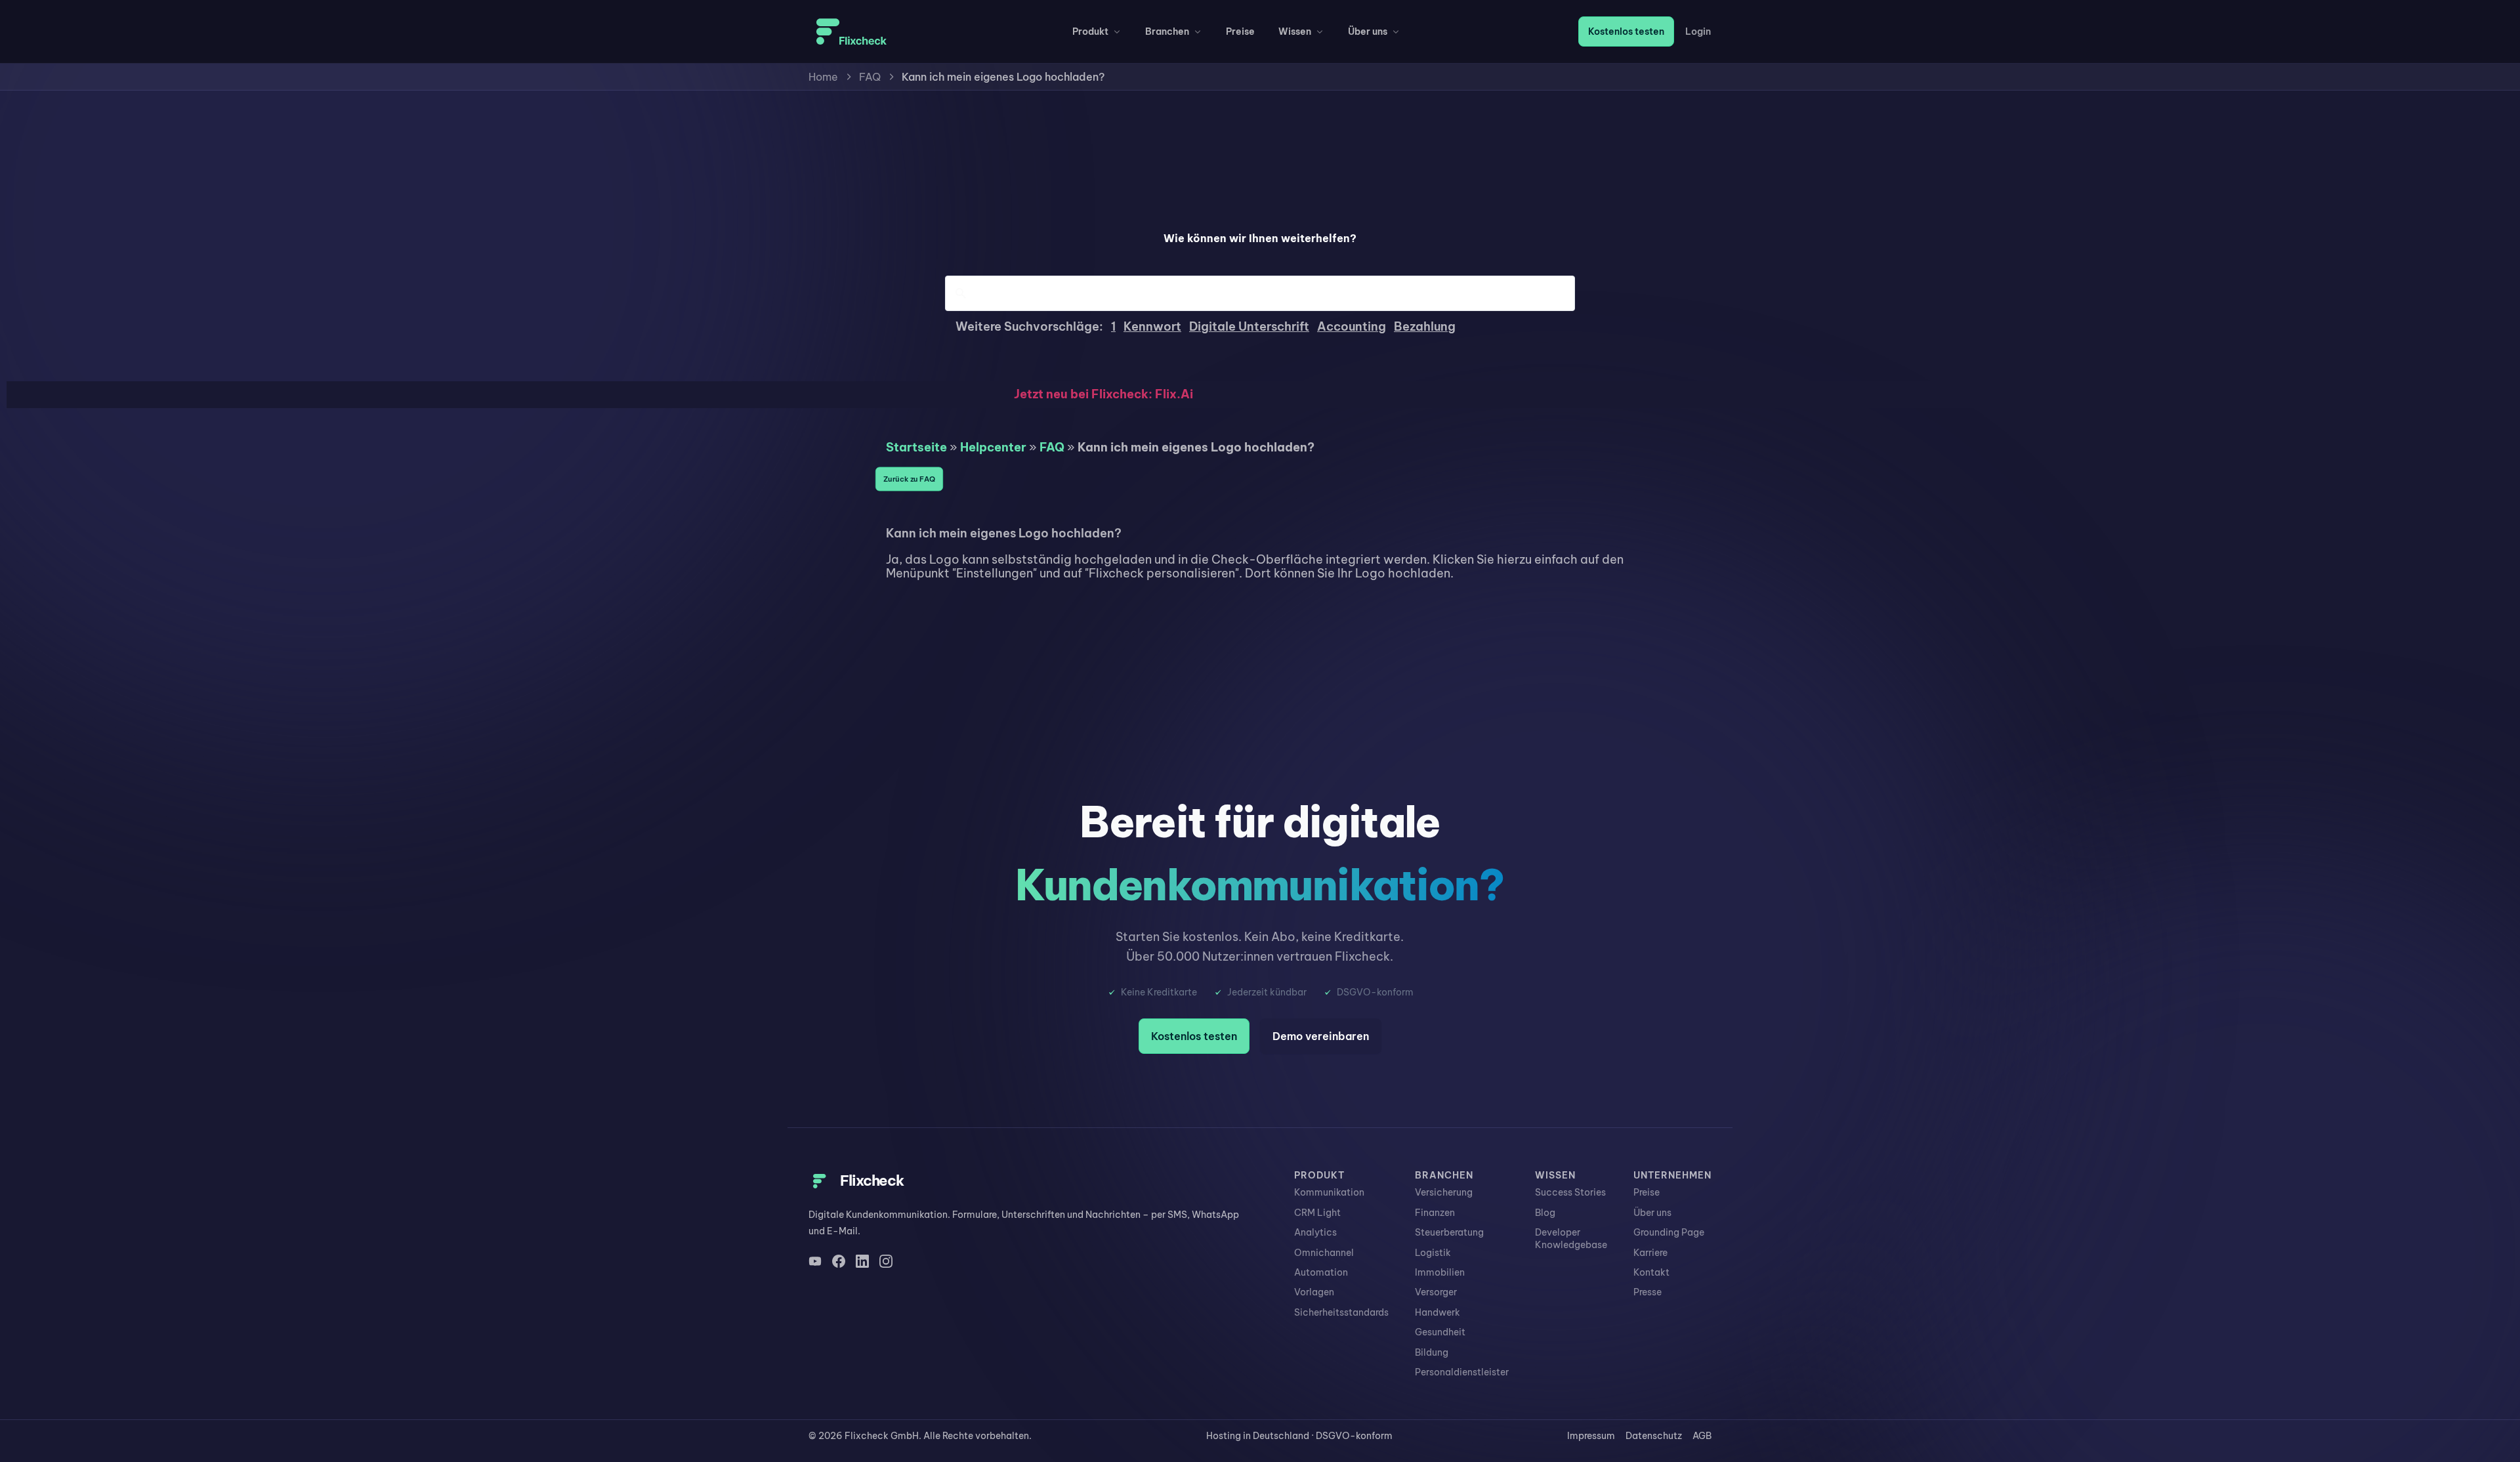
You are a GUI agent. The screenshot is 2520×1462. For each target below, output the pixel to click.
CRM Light (1317, 1213)
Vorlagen (1314, 1292)
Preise (1240, 31)
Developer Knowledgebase (1571, 1238)
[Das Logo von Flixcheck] (851, 31)
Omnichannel (1324, 1253)
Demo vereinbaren (1321, 1036)
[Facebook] (839, 1261)
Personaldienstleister (1462, 1372)
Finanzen (1435, 1213)
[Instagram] (886, 1261)
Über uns (1368, 31)
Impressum (1591, 1436)
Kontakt (1651, 1272)
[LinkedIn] (862, 1261)
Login (1698, 31)
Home (823, 77)
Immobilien (1440, 1272)
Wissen (1295, 31)
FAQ (870, 77)
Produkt (1090, 31)
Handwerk (1438, 1312)
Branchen (1167, 31)
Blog (1545, 1213)
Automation (1321, 1272)
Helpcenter (993, 447)
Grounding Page (1669, 1232)
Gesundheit (1440, 1332)
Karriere (1650, 1253)
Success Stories (1570, 1192)
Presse (1648, 1292)
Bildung (1432, 1352)
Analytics (1315, 1232)
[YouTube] (815, 1261)
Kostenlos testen (1626, 31)
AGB (1702, 1436)
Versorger (1436, 1292)
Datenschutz (1654, 1436)
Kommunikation (1329, 1192)
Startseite (916, 447)
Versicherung (1444, 1192)
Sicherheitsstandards (1341, 1312)
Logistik (1433, 1253)
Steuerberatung (1449, 1232)
